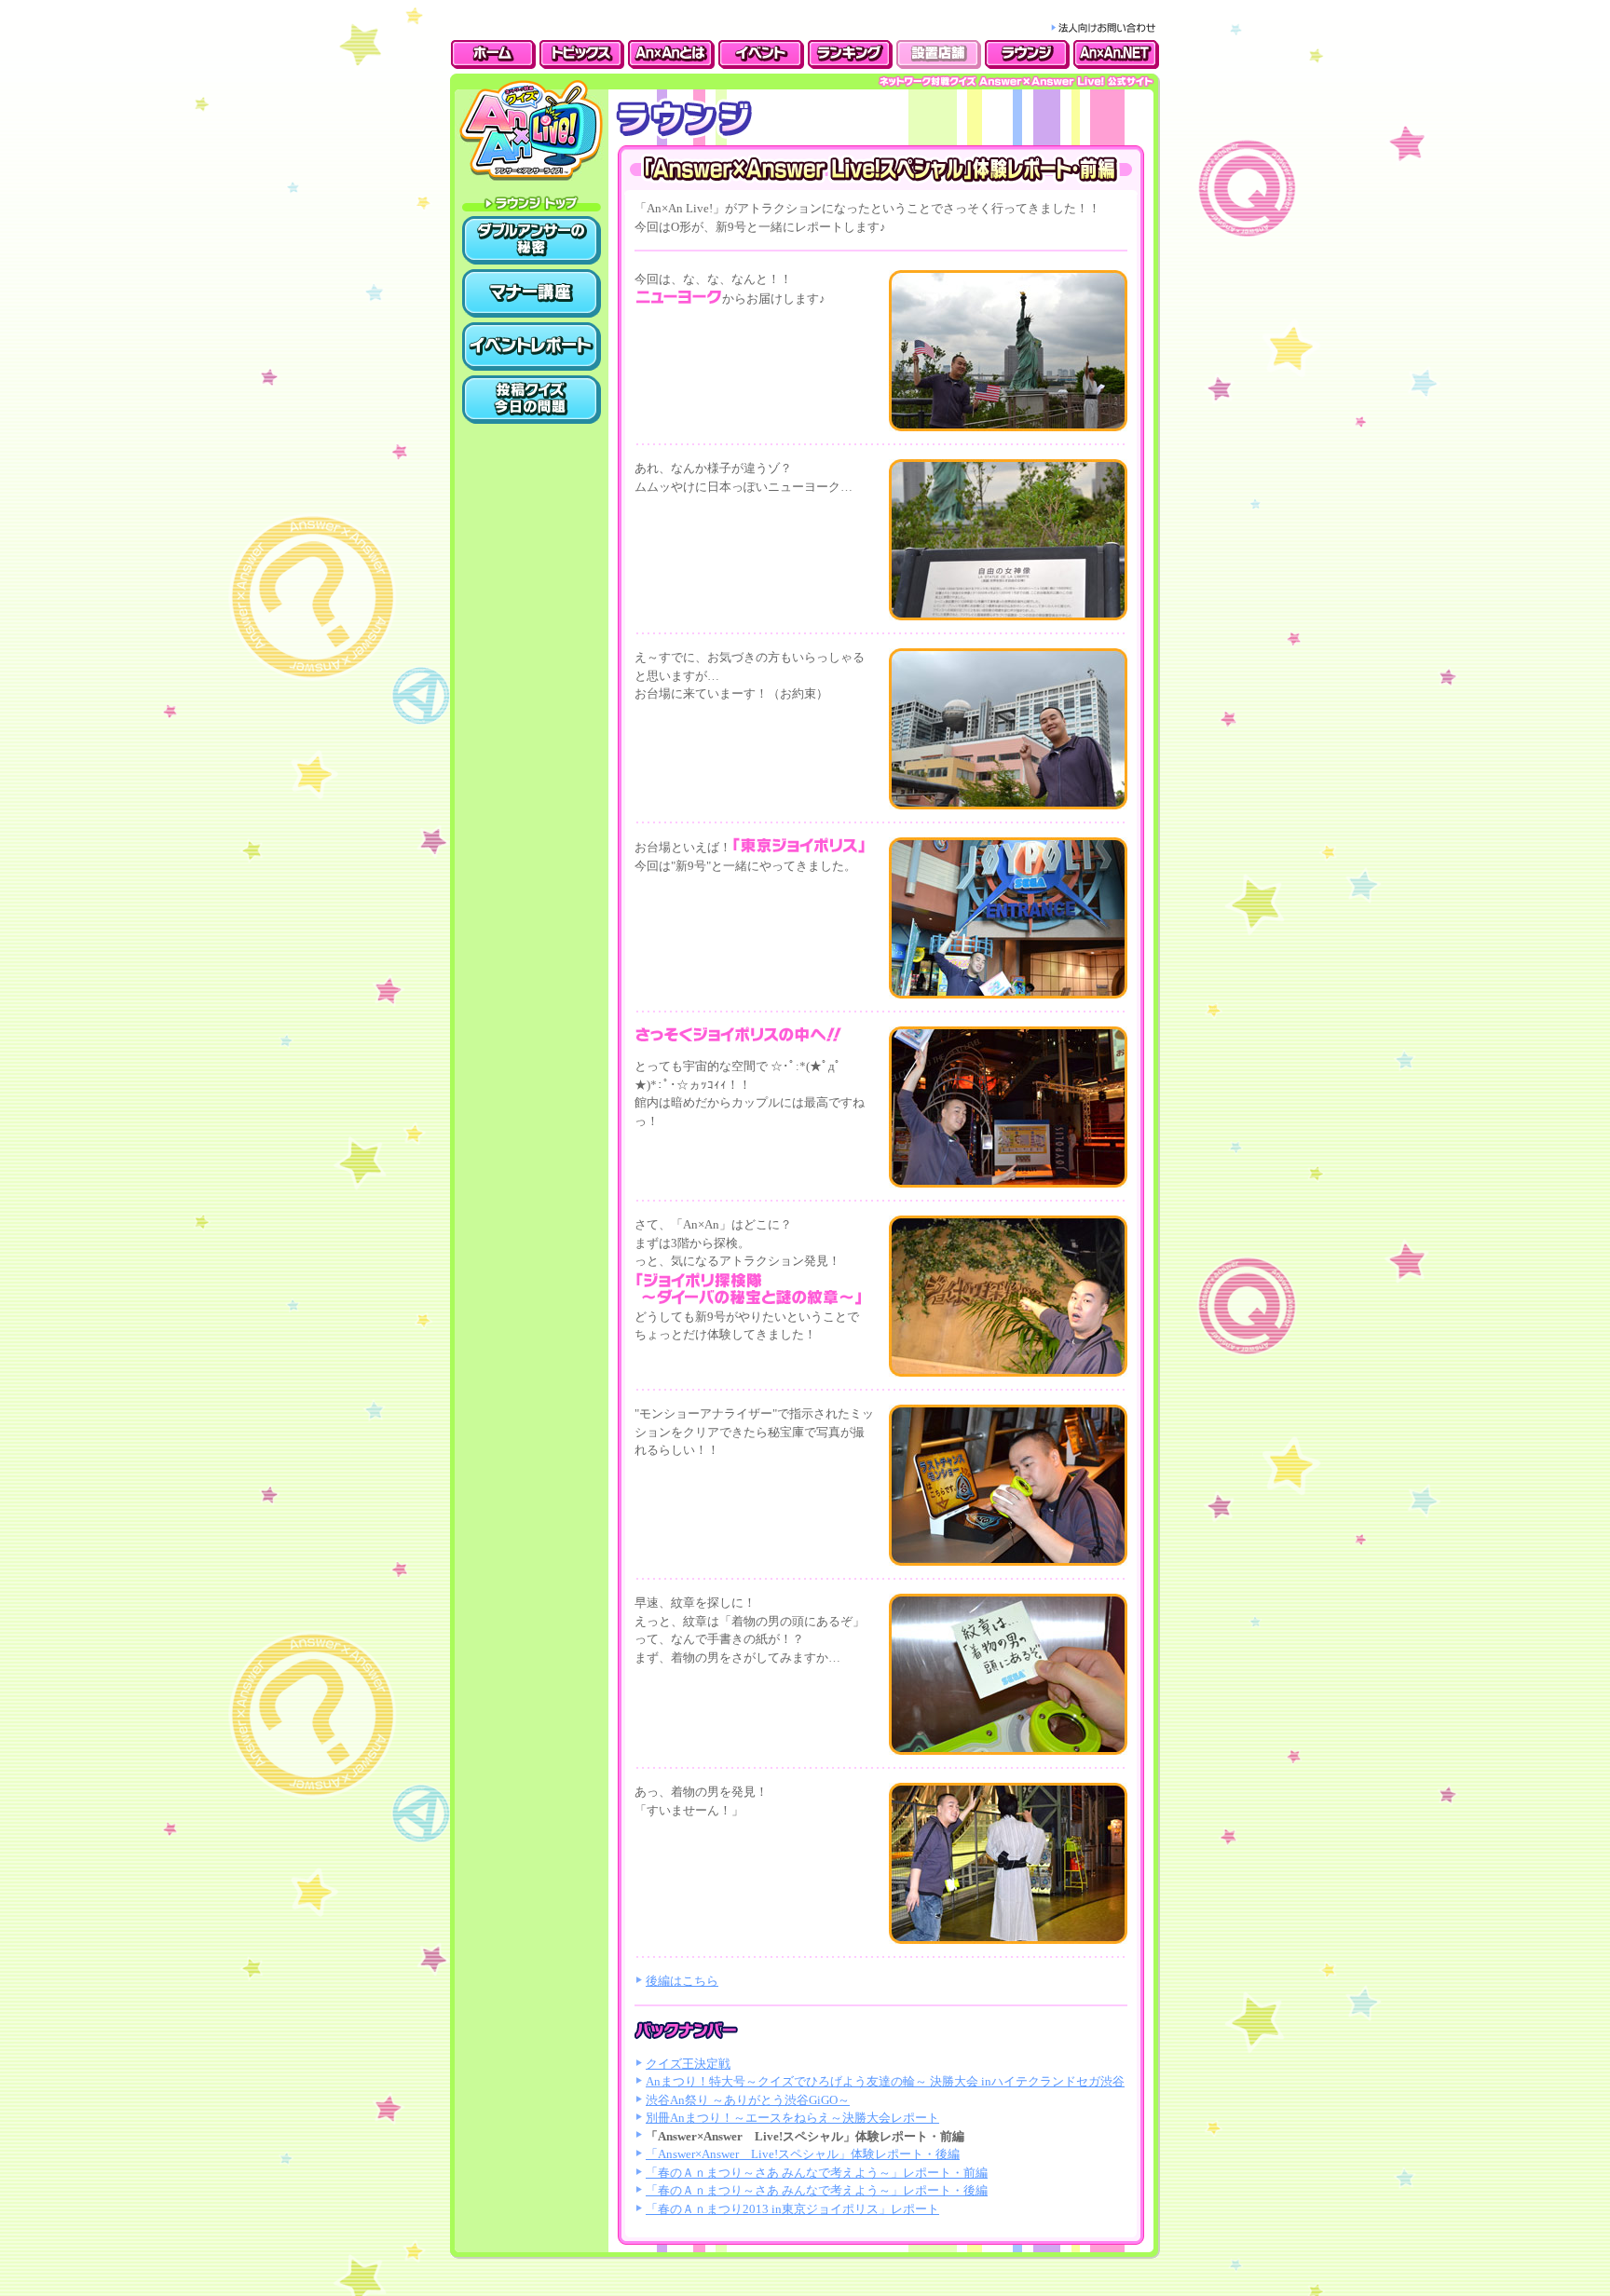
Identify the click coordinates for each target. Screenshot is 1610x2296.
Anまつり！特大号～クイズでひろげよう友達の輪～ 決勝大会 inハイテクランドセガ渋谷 (885, 2081)
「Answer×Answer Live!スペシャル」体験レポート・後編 (803, 2154)
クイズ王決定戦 (688, 2064)
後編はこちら (682, 1981)
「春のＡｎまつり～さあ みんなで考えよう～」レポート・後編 (817, 2190)
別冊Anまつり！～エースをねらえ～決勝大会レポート (792, 2118)
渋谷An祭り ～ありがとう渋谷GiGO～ (748, 2100)
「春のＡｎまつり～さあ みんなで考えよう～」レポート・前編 (817, 2173)
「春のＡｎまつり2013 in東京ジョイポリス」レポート (792, 2209)
